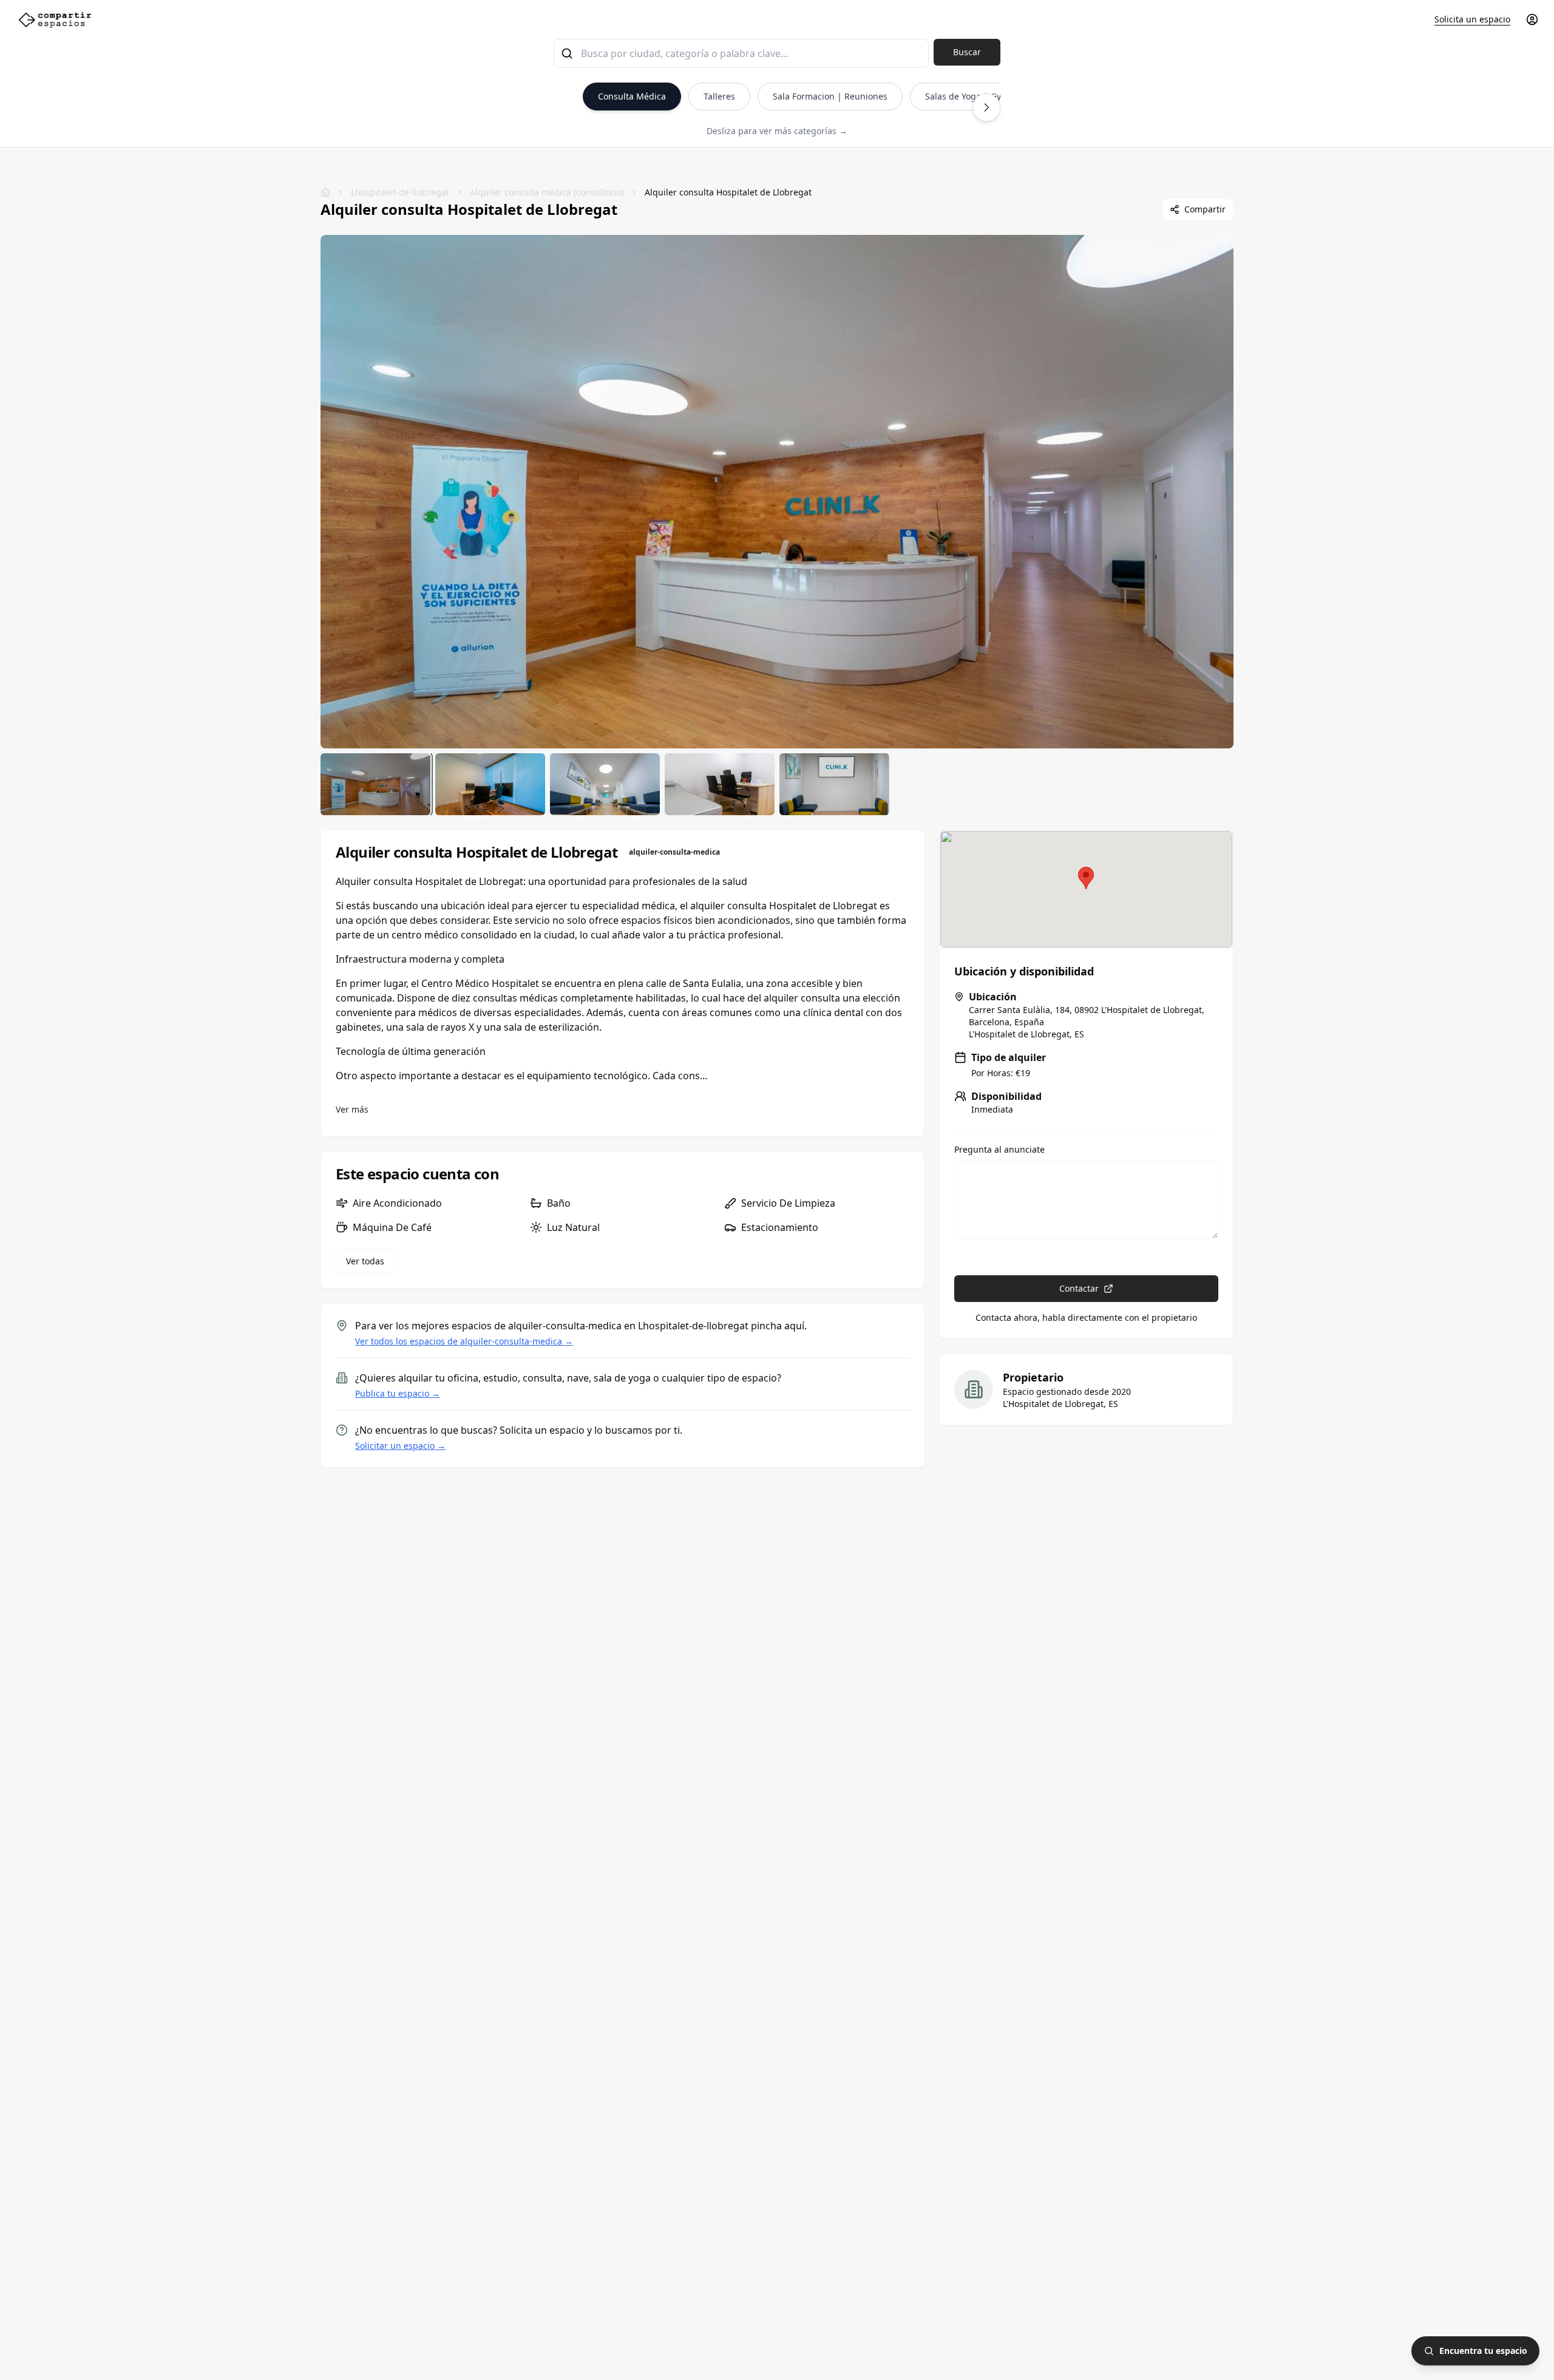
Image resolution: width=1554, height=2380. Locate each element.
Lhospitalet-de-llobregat (400, 192)
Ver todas (365, 1261)
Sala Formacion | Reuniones (830, 96)
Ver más (352, 1109)
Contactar (1079, 1288)
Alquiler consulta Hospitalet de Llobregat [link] (728, 192)
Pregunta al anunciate (999, 1150)
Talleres (719, 96)
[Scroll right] (986, 107)
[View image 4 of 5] (720, 784)
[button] (1086, 878)
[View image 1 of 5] (375, 784)
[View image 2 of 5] (490, 784)
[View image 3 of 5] (605, 784)
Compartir (1205, 209)
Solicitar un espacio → (400, 1446)
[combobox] (741, 53)
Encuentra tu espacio (1483, 2351)
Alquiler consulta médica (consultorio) (547, 192)
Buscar (967, 52)
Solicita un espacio (1472, 19)
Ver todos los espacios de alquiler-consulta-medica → (464, 1341)
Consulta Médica (632, 96)
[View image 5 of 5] (834, 784)
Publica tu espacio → (398, 1393)
